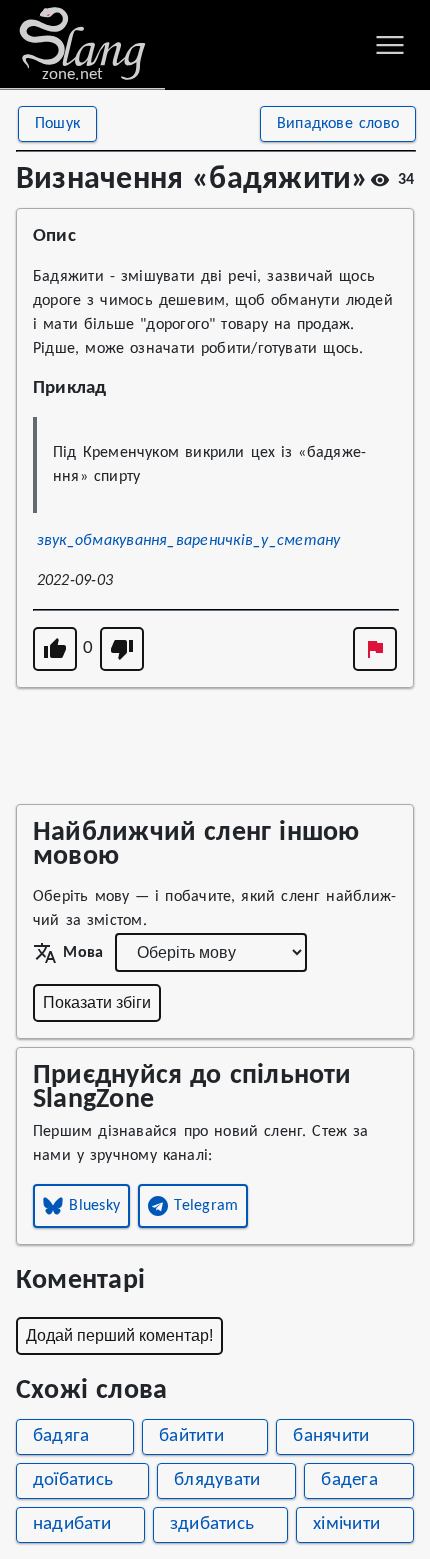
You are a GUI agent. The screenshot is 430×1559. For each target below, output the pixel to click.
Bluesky (94, 1206)
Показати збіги (97, 1002)
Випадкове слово (338, 124)
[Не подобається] (122, 649)
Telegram (206, 1206)
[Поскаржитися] (375, 649)
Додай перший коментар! (119, 1335)
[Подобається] (55, 649)
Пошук (57, 124)
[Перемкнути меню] (390, 45)
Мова (83, 953)
